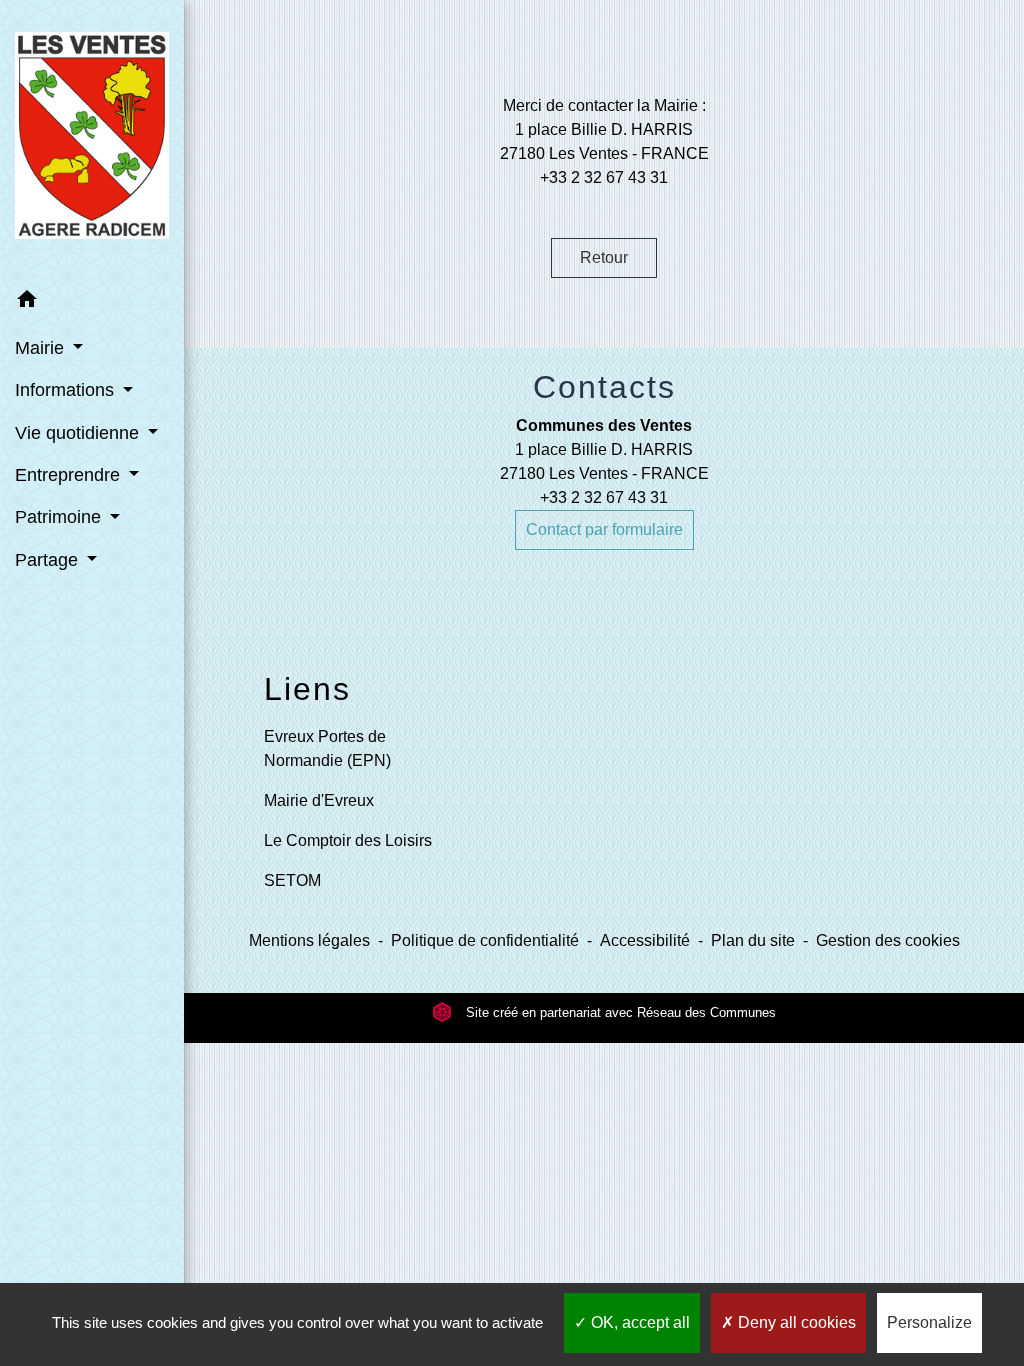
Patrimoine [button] (60, 517)
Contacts (604, 387)
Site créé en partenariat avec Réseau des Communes (619, 1012)
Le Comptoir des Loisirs (348, 840)
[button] (92, 302)
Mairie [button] (42, 348)
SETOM (292, 880)
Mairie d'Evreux (319, 800)
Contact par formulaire (604, 529)
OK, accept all (638, 1322)
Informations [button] (67, 390)
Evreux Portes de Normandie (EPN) (327, 748)
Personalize (929, 1322)
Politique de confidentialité (485, 940)
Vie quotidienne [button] (79, 433)
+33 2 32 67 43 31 (604, 497)
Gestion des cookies (888, 940)
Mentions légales (309, 940)
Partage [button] (49, 560)
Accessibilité (645, 940)
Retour (604, 257)
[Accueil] (92, 139)
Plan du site (753, 940)
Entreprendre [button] (70, 475)
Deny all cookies (795, 1322)
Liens (307, 689)
